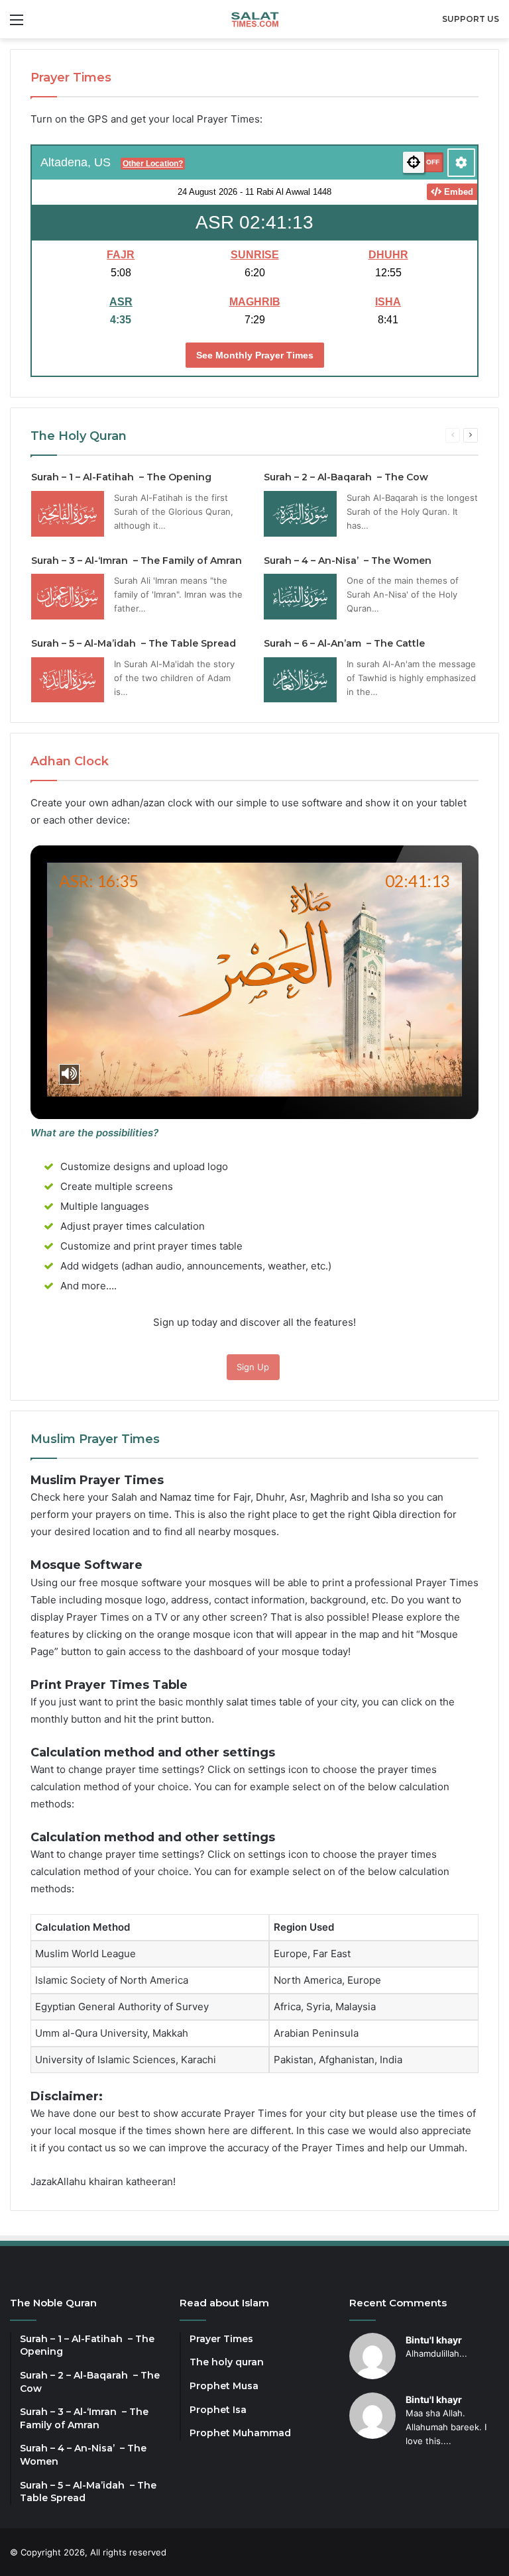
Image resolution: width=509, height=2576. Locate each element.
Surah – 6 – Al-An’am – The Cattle (344, 643)
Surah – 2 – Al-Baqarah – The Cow (346, 477)
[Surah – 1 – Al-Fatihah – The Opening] (68, 514)
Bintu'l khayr (434, 2340)
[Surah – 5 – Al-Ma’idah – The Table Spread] (68, 680)
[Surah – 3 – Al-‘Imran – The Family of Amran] (68, 597)
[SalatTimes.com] (255, 19)
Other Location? (153, 164)
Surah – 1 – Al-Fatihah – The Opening (121, 477)
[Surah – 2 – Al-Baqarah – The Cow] (300, 514)
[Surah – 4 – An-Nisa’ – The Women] (300, 597)
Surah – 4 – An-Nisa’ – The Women (348, 561)
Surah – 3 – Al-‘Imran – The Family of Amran (137, 561)
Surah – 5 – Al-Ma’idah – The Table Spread (134, 643)
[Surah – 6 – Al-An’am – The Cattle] (300, 680)
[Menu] (17, 24)
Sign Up (253, 1367)
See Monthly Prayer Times (255, 355)
